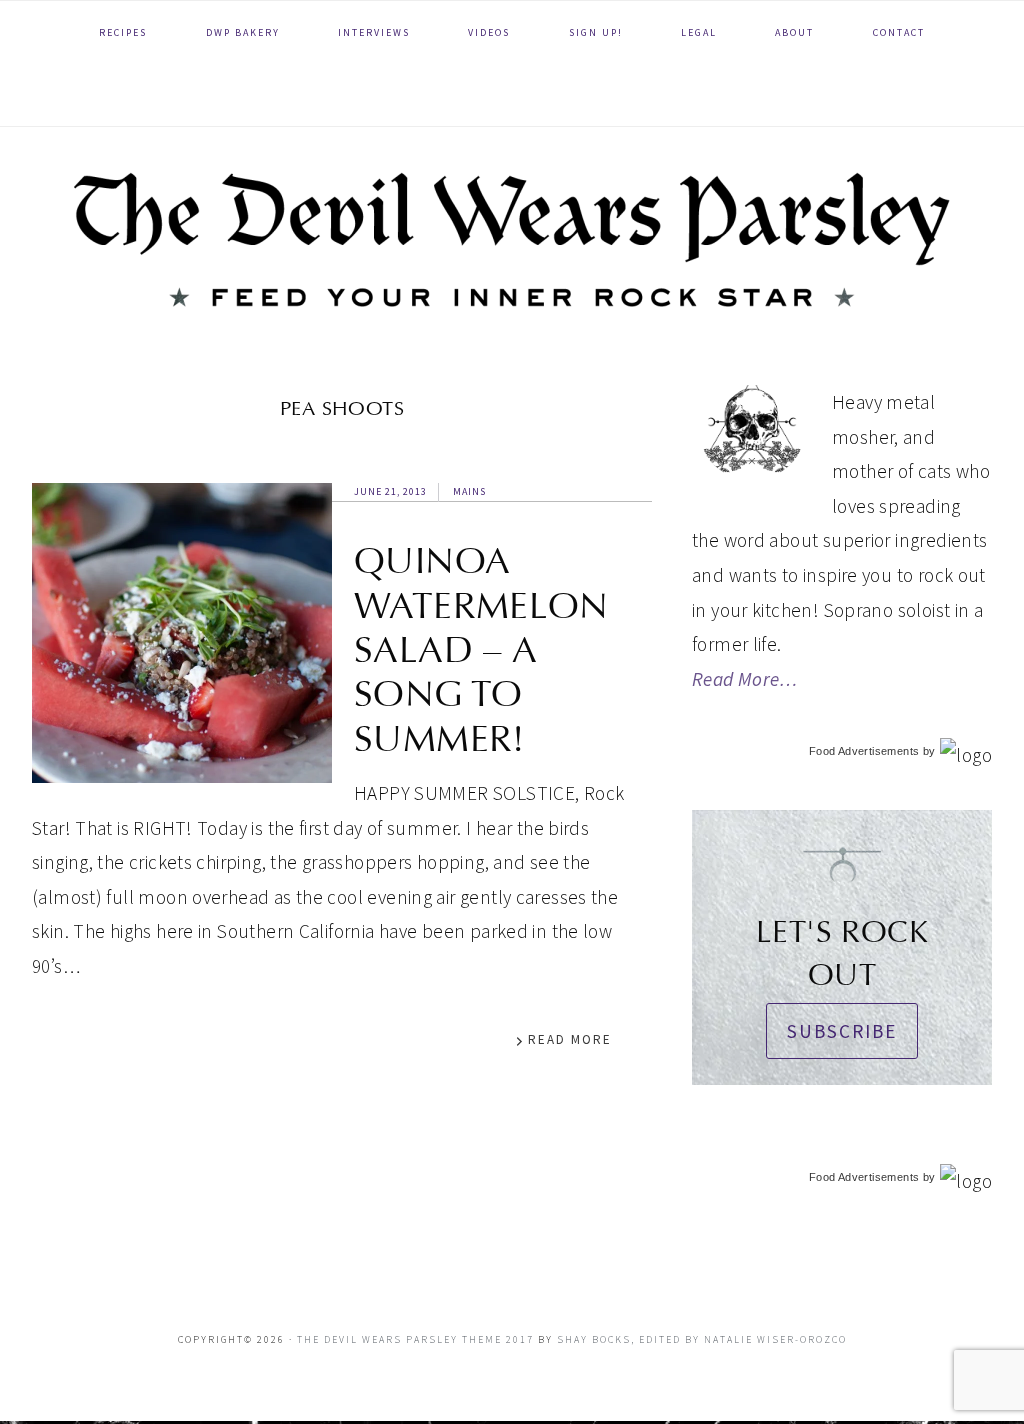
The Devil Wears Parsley (512, 239)
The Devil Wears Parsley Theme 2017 (415, 1339)
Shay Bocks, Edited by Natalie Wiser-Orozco (702, 1339)
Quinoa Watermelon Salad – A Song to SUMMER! (481, 650)
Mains (469, 491)
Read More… (745, 679)
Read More (570, 1039)
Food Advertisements (864, 751)
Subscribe (842, 1031)
